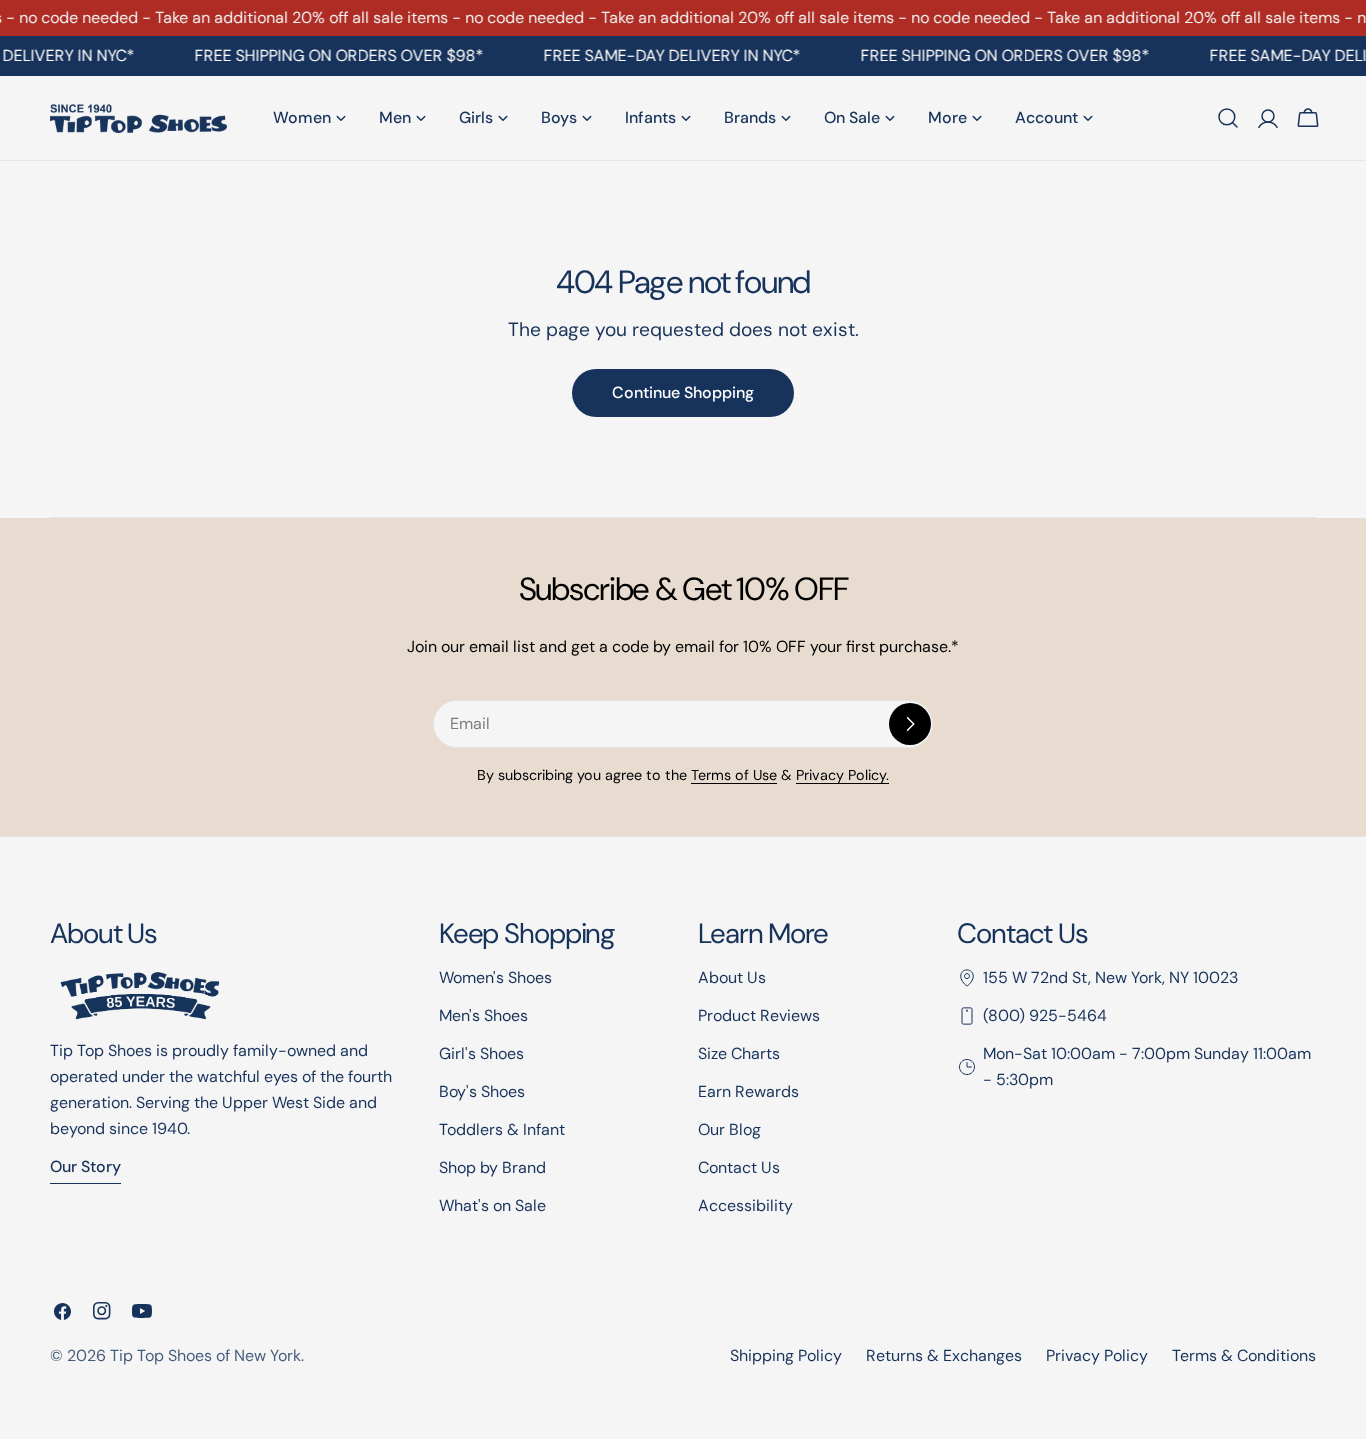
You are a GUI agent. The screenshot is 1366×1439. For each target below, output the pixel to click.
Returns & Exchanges (944, 1355)
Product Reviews (759, 1015)
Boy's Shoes (482, 1091)
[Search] (1228, 118)
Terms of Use (734, 775)
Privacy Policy (1097, 1355)
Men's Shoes (483, 1015)
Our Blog (729, 1129)
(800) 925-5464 (1045, 1015)
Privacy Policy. (842, 775)
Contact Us (739, 1167)
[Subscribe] (910, 724)
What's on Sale (492, 1205)
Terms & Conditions (1244, 1355)
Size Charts (739, 1053)
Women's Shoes (495, 977)
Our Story (85, 1166)
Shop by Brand (492, 1167)
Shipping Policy (786, 1355)
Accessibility (745, 1205)
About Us (732, 977)
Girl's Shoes (481, 1053)
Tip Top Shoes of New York (205, 1355)
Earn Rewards (748, 1091)
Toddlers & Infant (502, 1129)
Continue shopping (683, 392)
